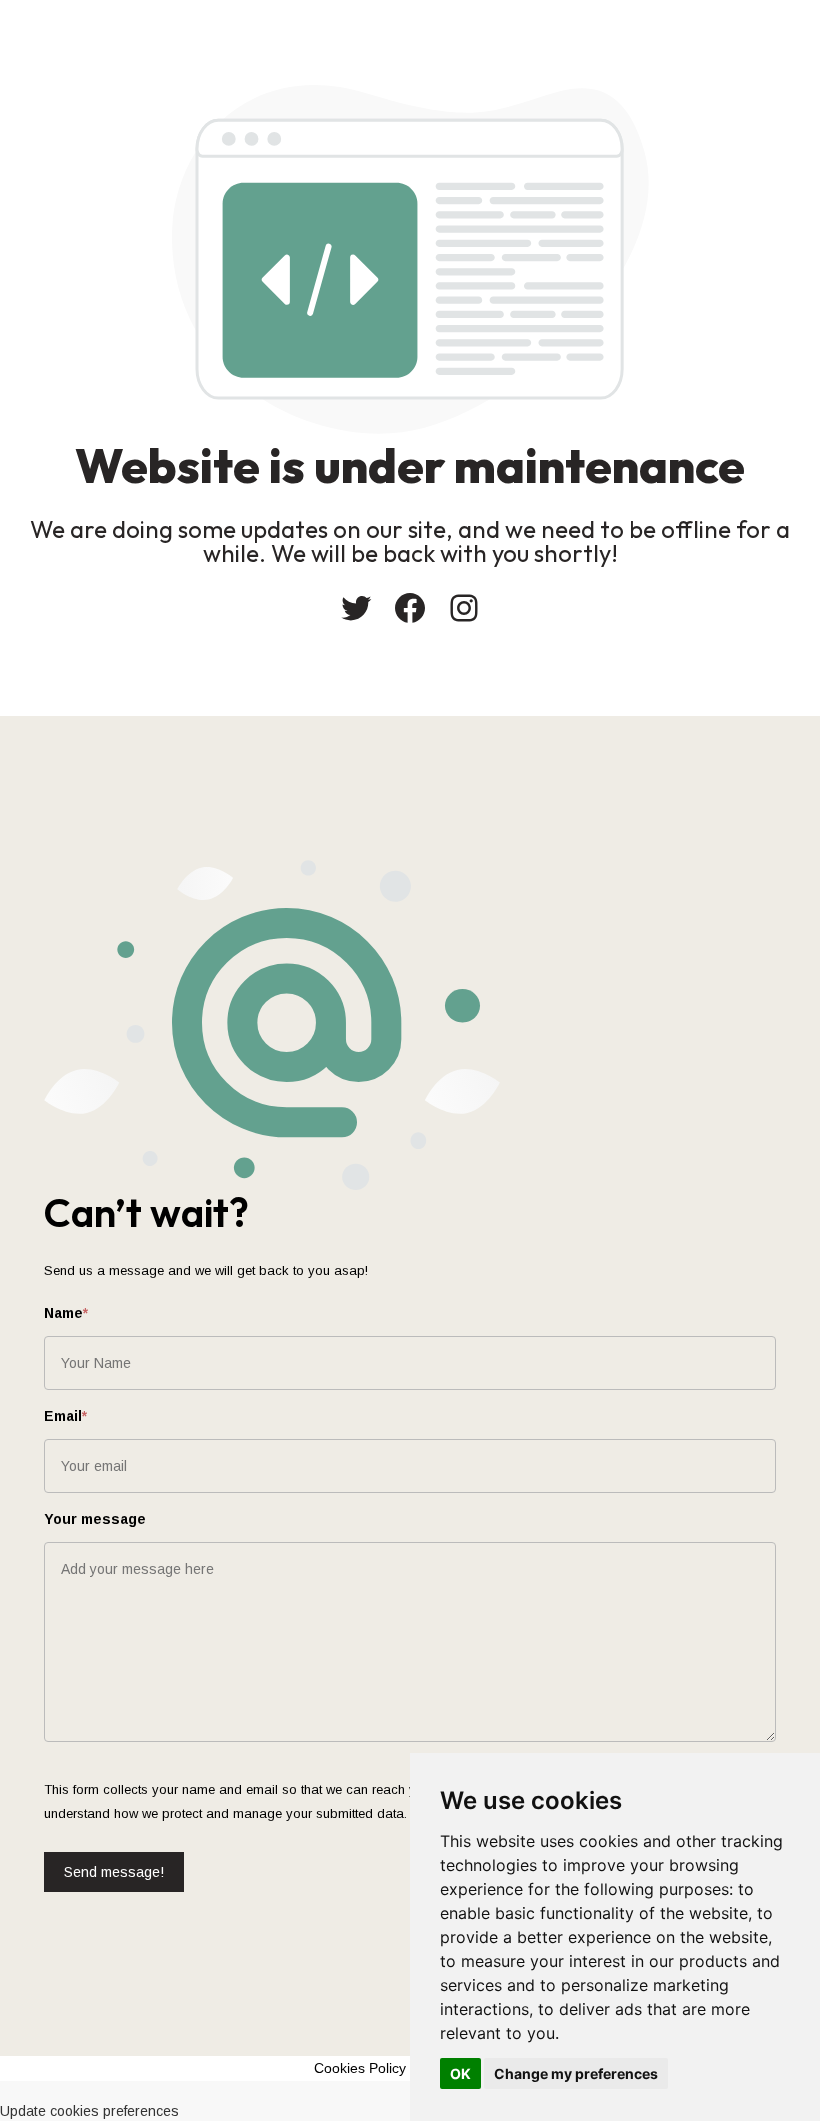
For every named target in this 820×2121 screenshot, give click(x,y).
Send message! (114, 1872)
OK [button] (460, 2073)
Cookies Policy (360, 2068)
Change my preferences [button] (576, 2073)
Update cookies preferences (89, 2111)
